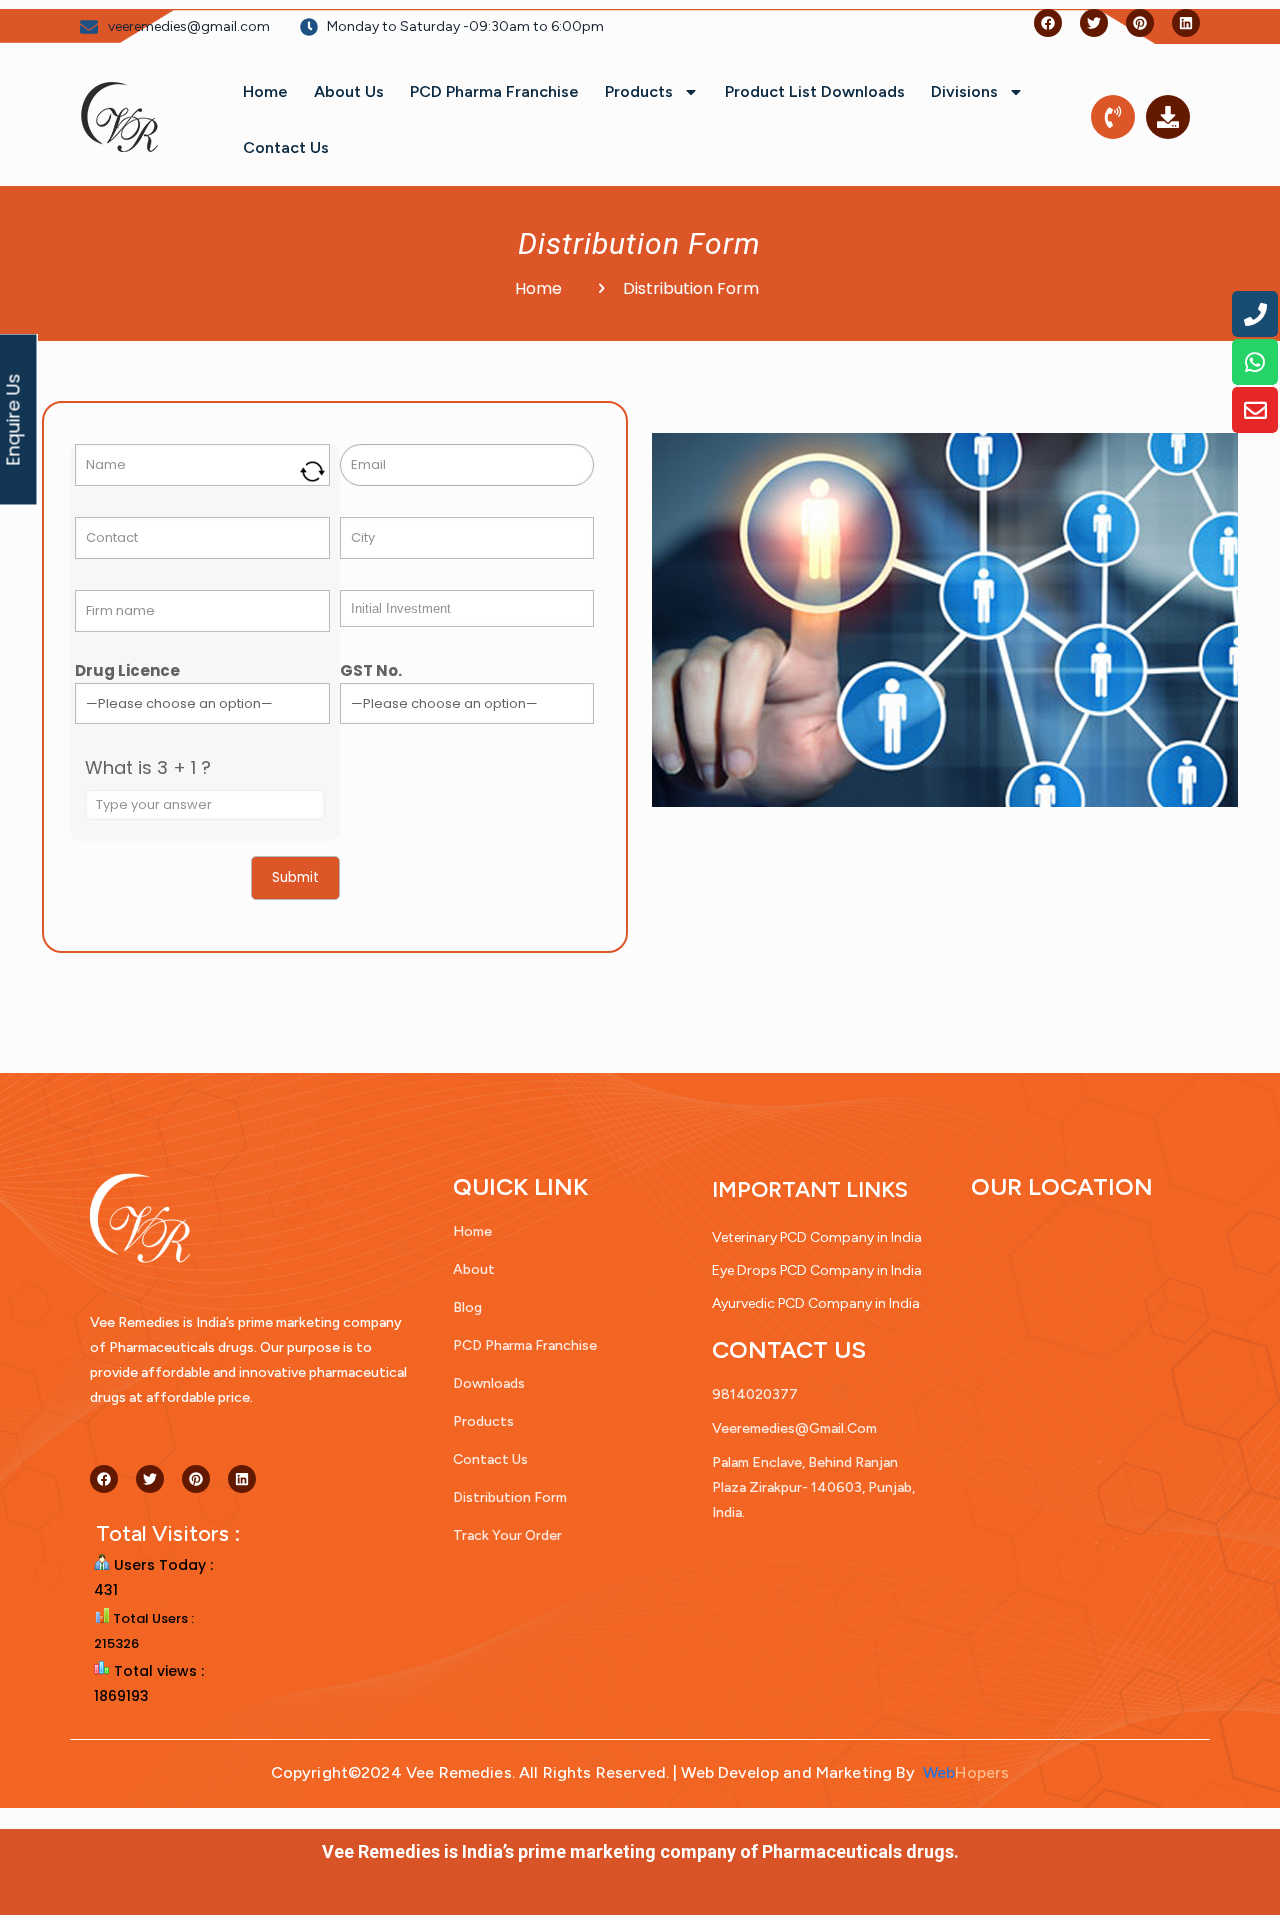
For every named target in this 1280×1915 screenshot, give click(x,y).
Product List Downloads (815, 91)
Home (265, 91)
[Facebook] (1048, 23)
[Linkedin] (1186, 23)
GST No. (371, 670)
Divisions (964, 91)
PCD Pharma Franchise (494, 91)
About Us (349, 91)
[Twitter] (1094, 23)
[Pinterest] (1140, 23)
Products (639, 91)
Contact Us (286, 147)
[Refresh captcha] (312, 471)
